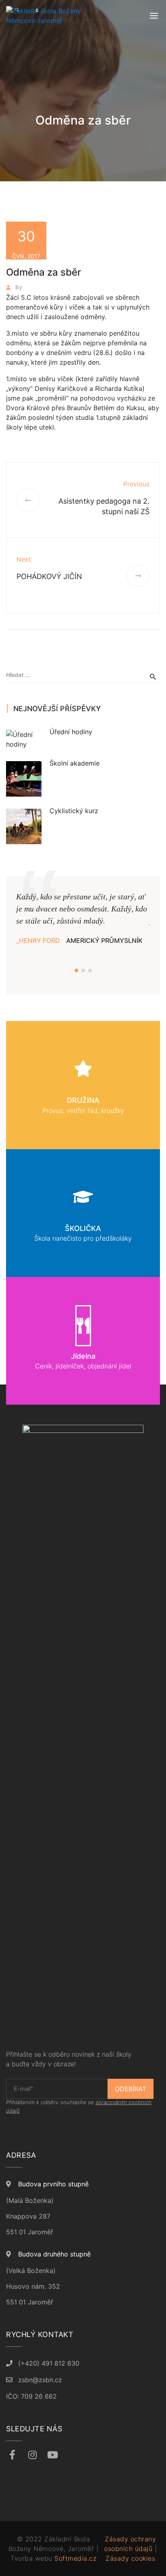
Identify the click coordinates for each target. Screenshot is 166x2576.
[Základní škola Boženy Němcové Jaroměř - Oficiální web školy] (46, 16)
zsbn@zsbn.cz (40, 2380)
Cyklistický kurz (74, 811)
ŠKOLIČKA (83, 1228)
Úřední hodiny (71, 732)
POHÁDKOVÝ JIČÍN (49, 576)
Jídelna (83, 1356)
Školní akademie (75, 763)
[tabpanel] (83, 918)
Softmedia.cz (75, 2558)
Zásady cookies (130, 2558)
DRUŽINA (83, 1100)
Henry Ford (39, 940)
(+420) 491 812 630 (49, 2363)
